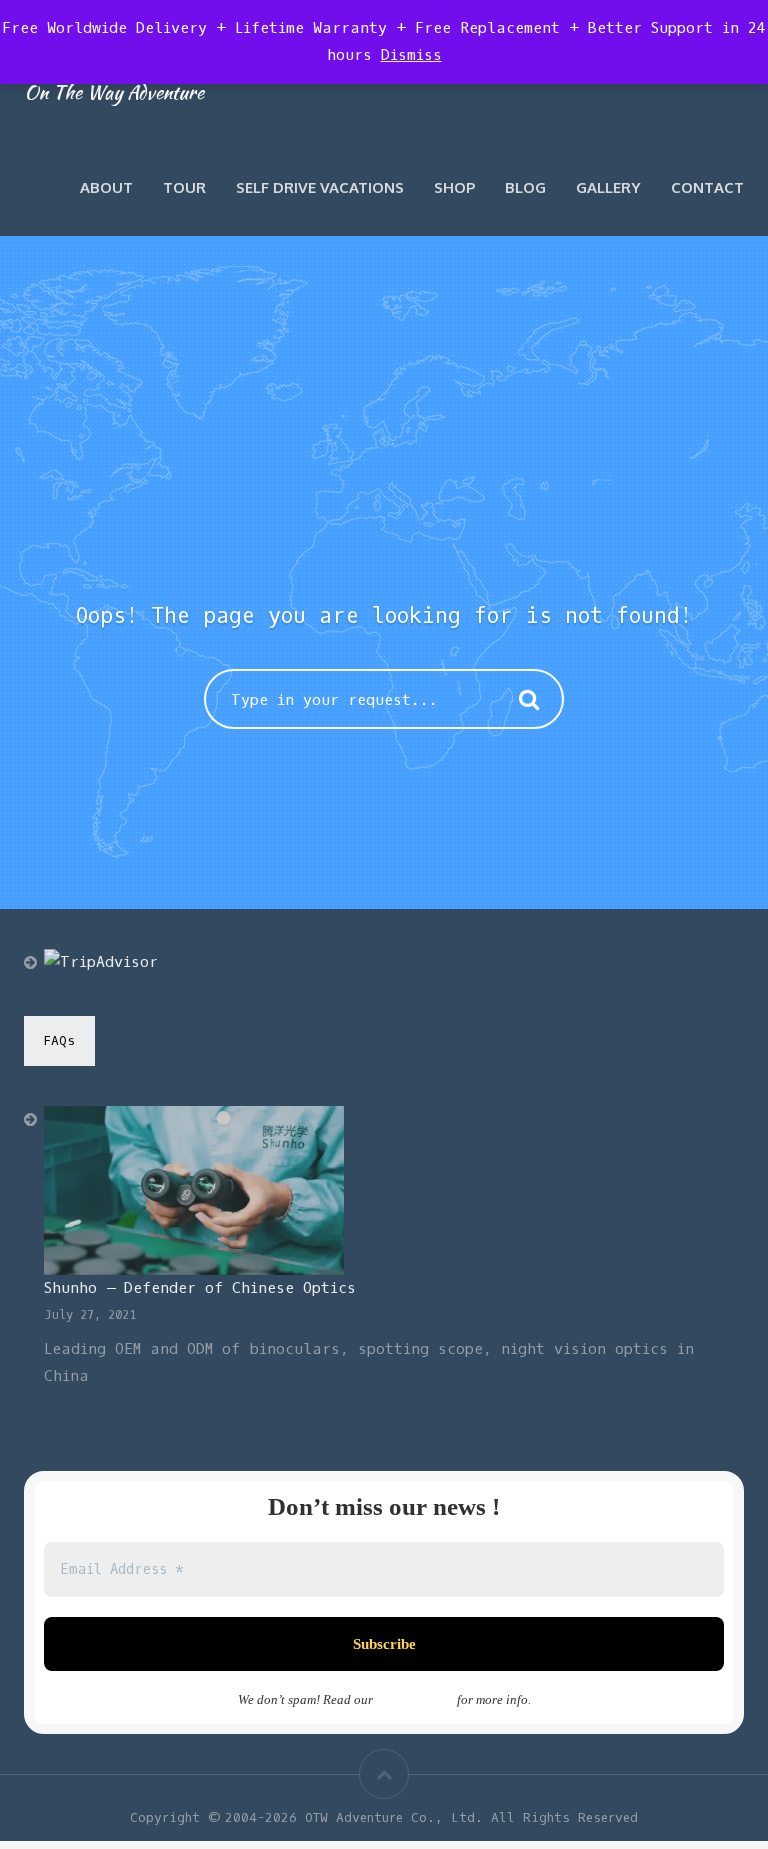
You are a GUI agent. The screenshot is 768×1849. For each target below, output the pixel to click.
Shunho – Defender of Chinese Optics (200, 1288)
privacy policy (415, 1699)
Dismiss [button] (411, 55)
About (106, 187)
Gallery (608, 187)
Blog (525, 187)
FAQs (59, 1040)
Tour (184, 187)
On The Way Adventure (114, 92)
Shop (454, 187)
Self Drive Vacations (320, 187)
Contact (707, 187)
